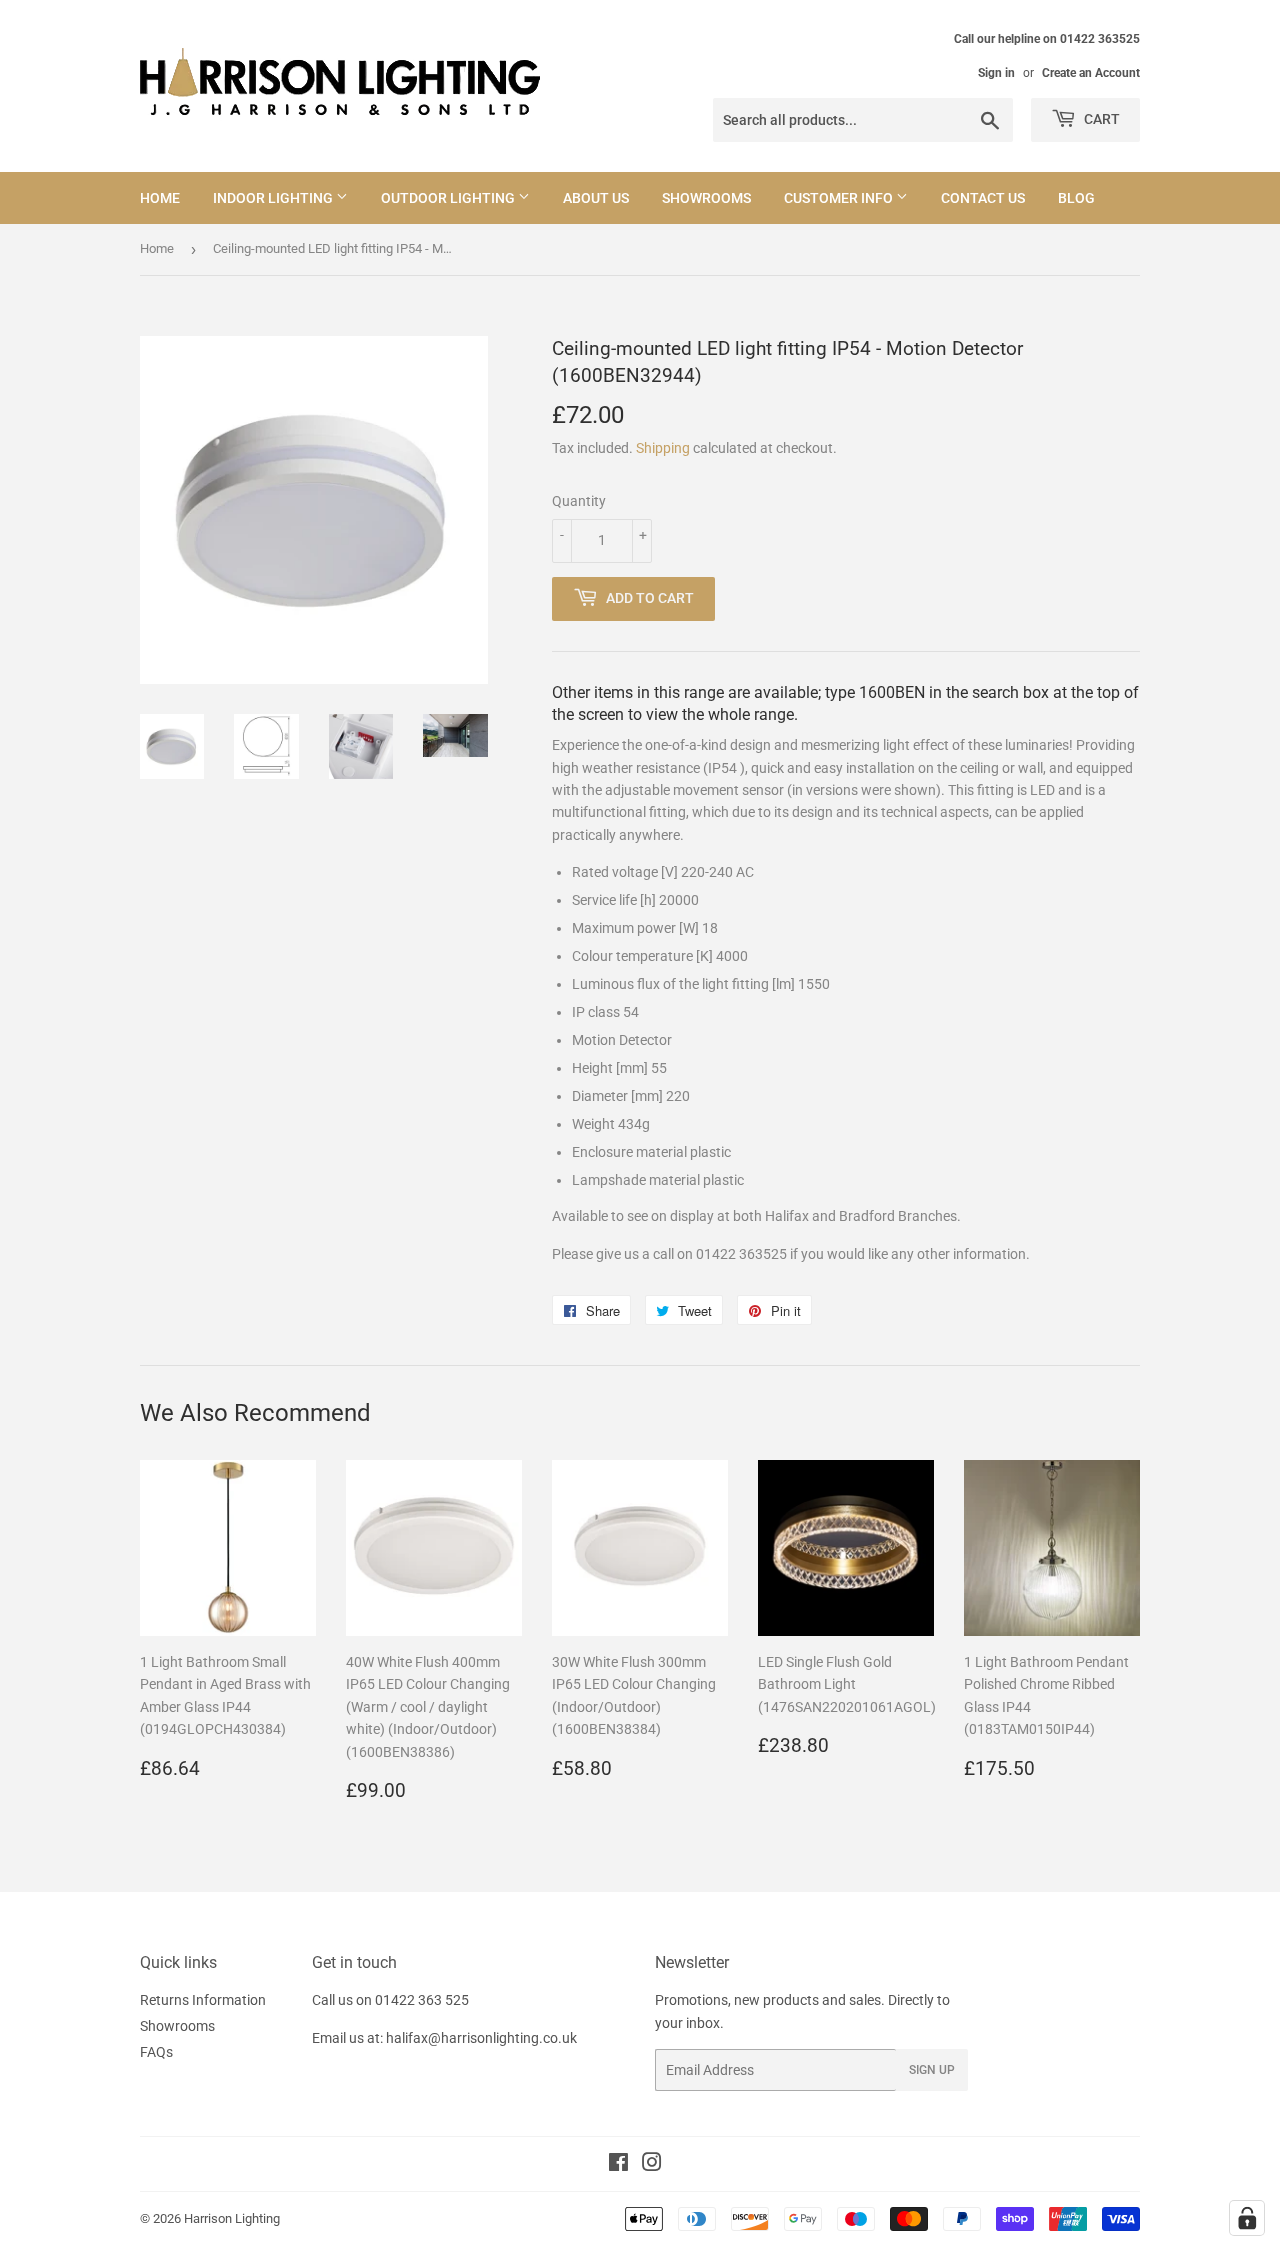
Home (160, 198)
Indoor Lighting (274, 198)
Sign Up (932, 2070)
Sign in (996, 73)
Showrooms (706, 198)
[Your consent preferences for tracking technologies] (1247, 2218)
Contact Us (983, 198)
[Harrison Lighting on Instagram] (652, 2165)
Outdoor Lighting (449, 198)
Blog (1076, 198)
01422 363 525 (422, 2000)
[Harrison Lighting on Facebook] (618, 2165)
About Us (596, 198)
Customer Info (840, 198)
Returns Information (203, 2000)
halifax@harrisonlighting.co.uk (481, 2038)
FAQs (156, 2052)
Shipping (663, 448)
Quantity (579, 501)
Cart (1100, 119)
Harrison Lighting (232, 2218)
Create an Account (1091, 73)
